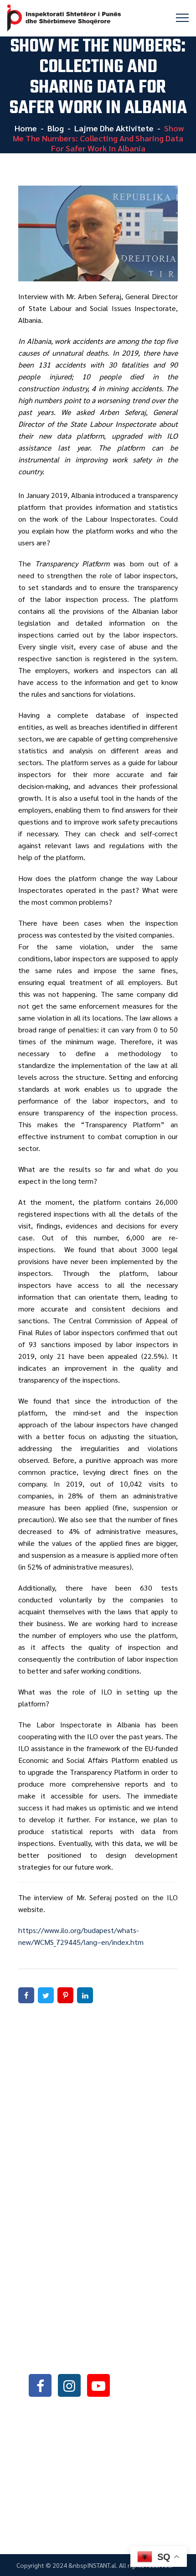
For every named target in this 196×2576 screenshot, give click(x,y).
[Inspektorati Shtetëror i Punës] (64, 18)
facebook (40, 2385)
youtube (98, 2385)
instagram (69, 2385)
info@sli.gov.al (85, 2361)
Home (25, 128)
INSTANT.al (102, 2565)
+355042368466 (83, 2337)
